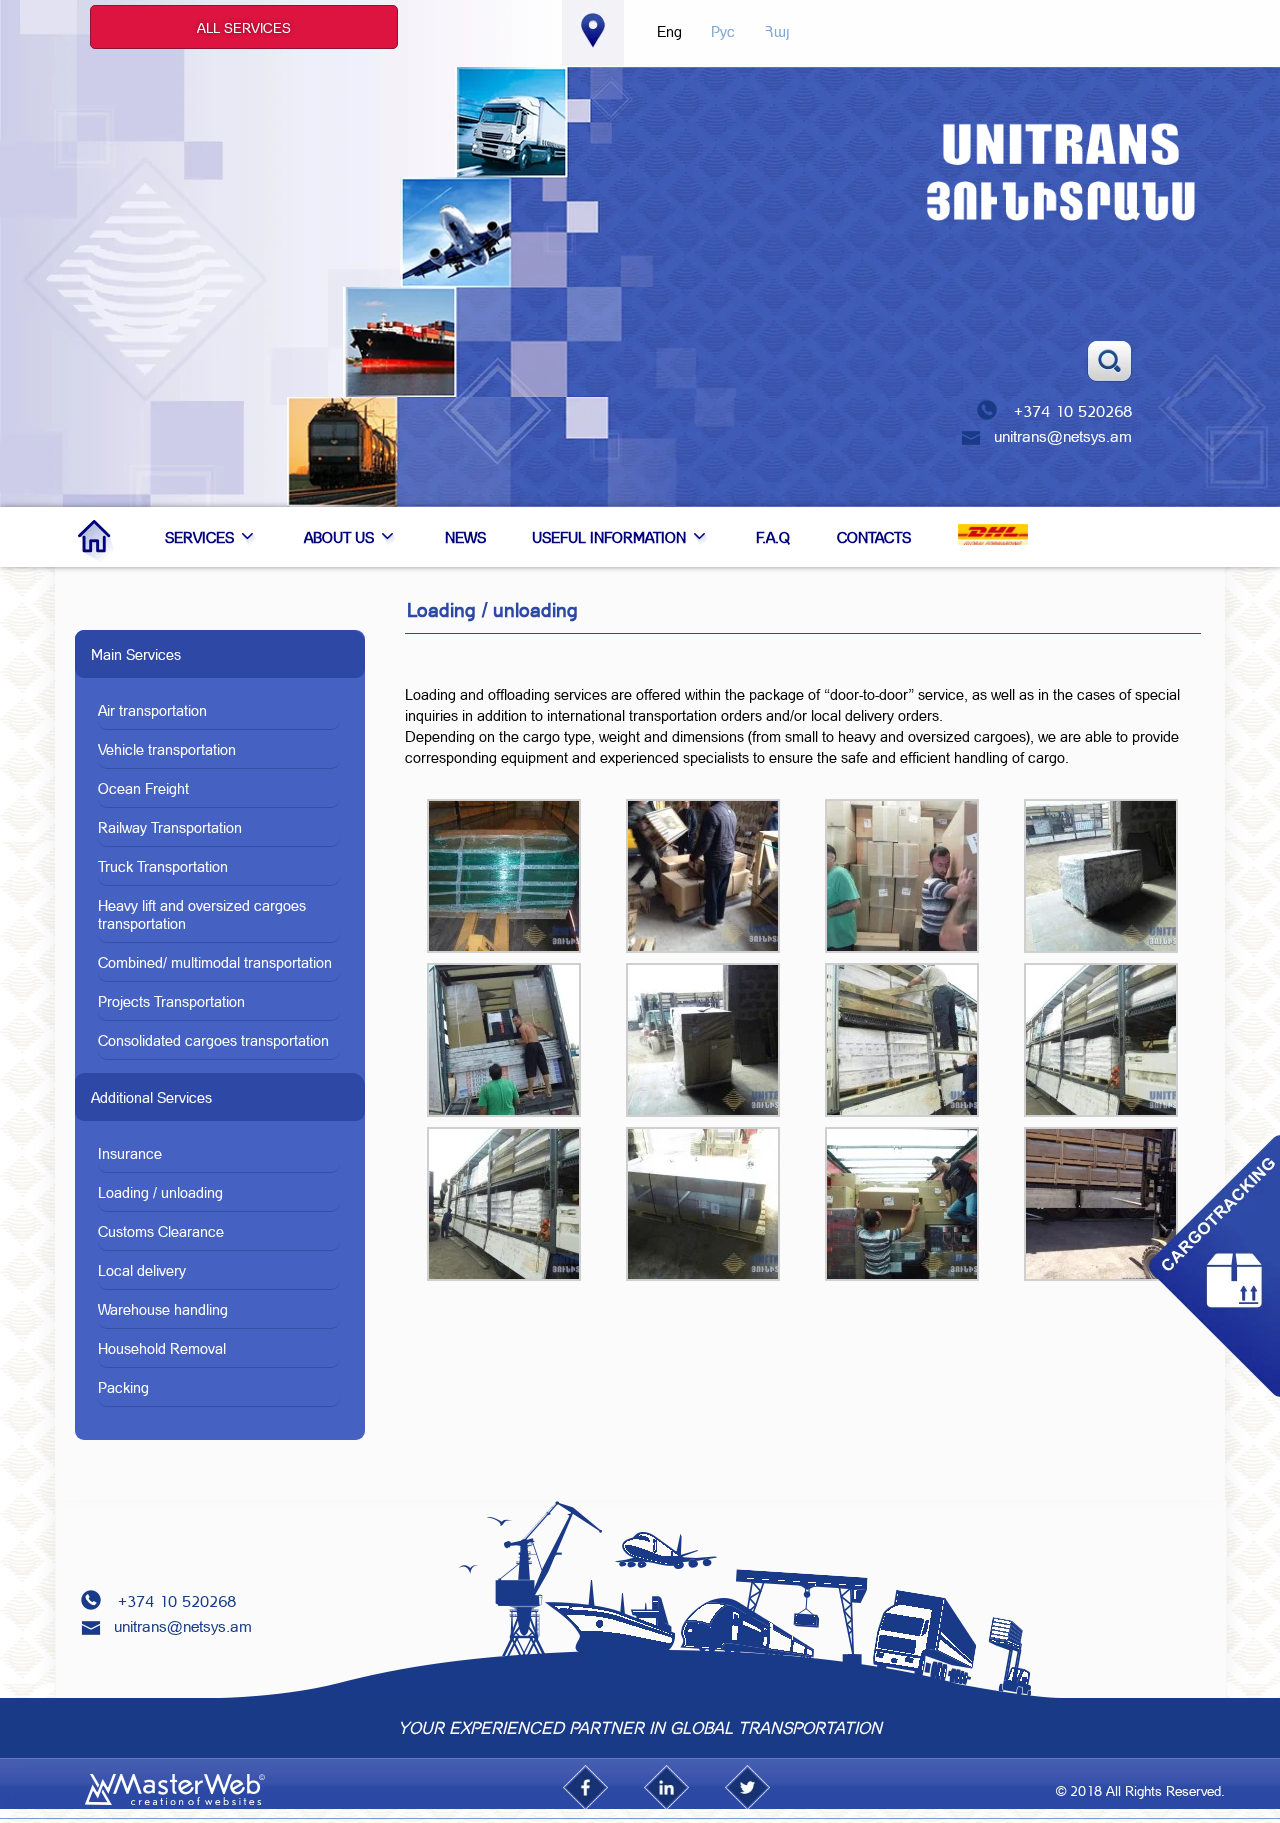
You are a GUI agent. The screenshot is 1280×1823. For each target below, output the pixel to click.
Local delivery (142, 1270)
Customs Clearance (161, 1231)
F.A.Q (773, 537)
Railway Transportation (170, 827)
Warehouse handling (163, 1309)
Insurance (130, 1153)
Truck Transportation (163, 866)
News (465, 537)
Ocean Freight (143, 788)
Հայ (777, 31)
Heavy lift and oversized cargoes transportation (202, 914)
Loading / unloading (160, 1192)
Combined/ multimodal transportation (215, 962)
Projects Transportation (171, 1001)
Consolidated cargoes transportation (213, 1040)
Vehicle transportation (167, 749)
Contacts (874, 537)
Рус (723, 31)
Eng (669, 31)
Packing (123, 1387)
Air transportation (152, 710)
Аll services (244, 27)
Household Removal (162, 1348)
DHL (993, 526)
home (98, 537)
